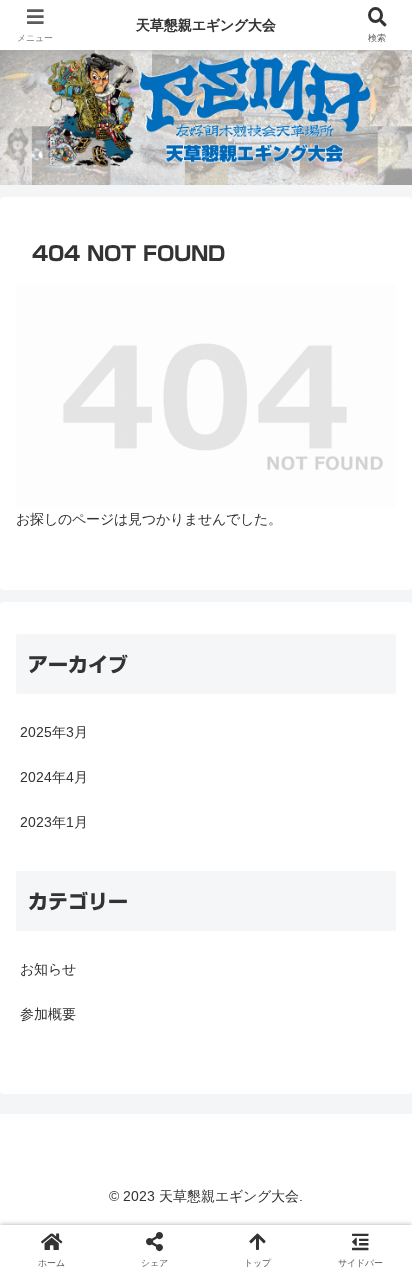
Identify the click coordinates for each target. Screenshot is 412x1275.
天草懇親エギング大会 (206, 25)
